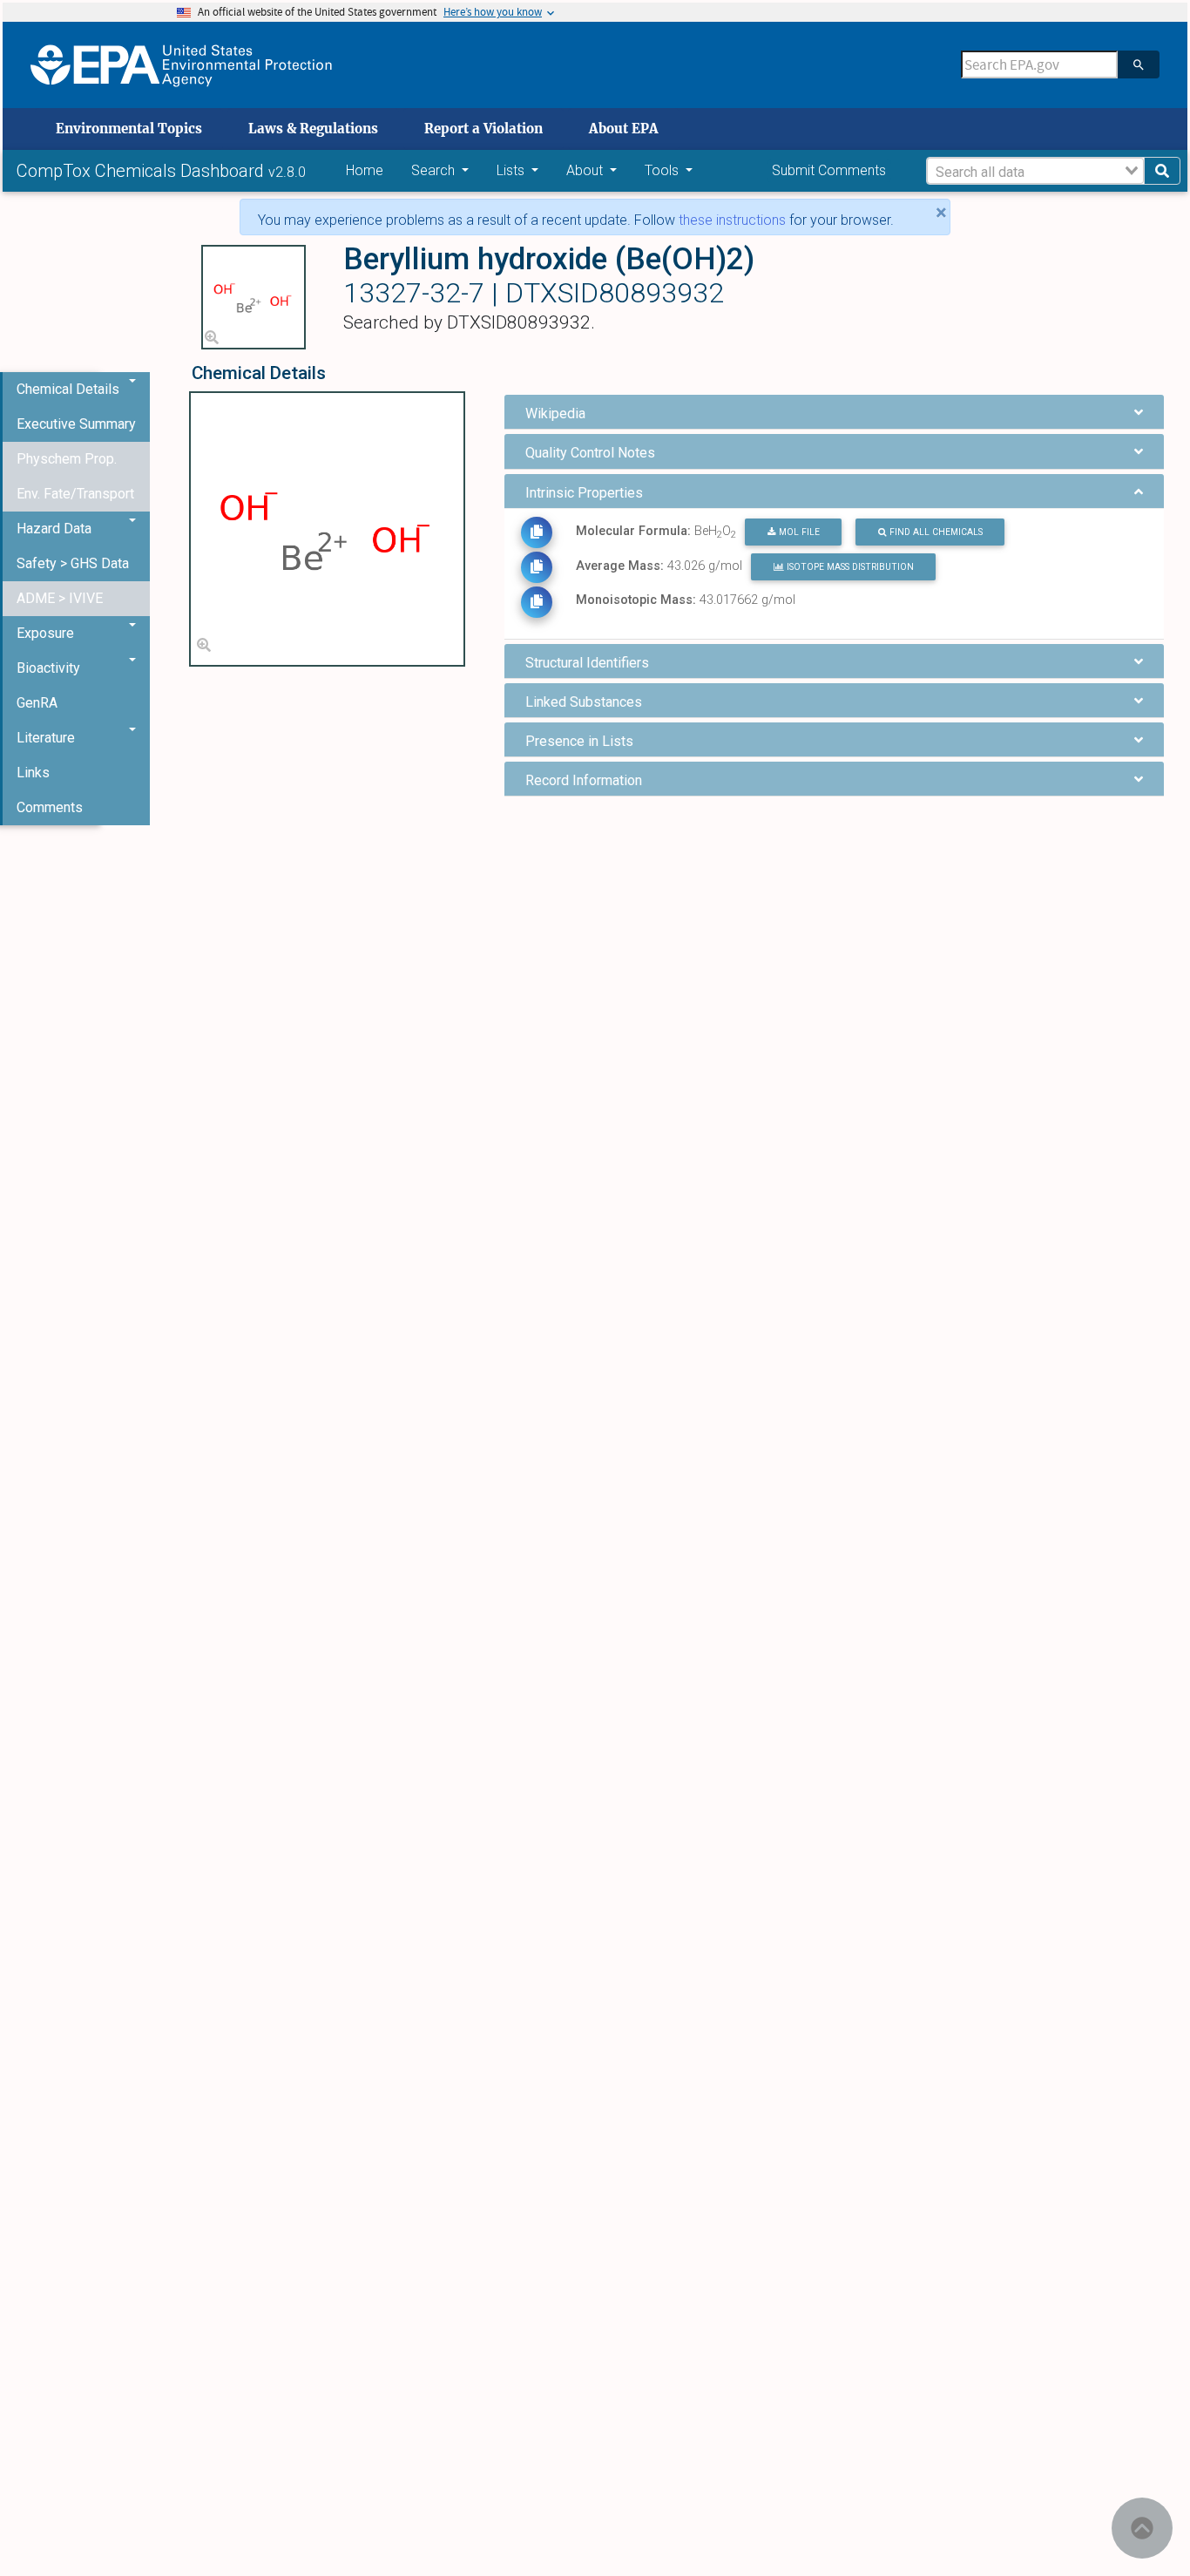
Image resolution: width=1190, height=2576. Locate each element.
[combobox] (1035, 171)
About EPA (624, 129)
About (586, 170)
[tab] (834, 412)
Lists (512, 170)
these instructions (732, 220)
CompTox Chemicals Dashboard (142, 171)
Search (435, 170)
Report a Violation (483, 129)
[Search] (1139, 64)
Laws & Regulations (313, 129)
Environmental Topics (129, 129)
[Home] (181, 65)
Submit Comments (829, 170)
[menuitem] (76, 424)
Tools (663, 170)
